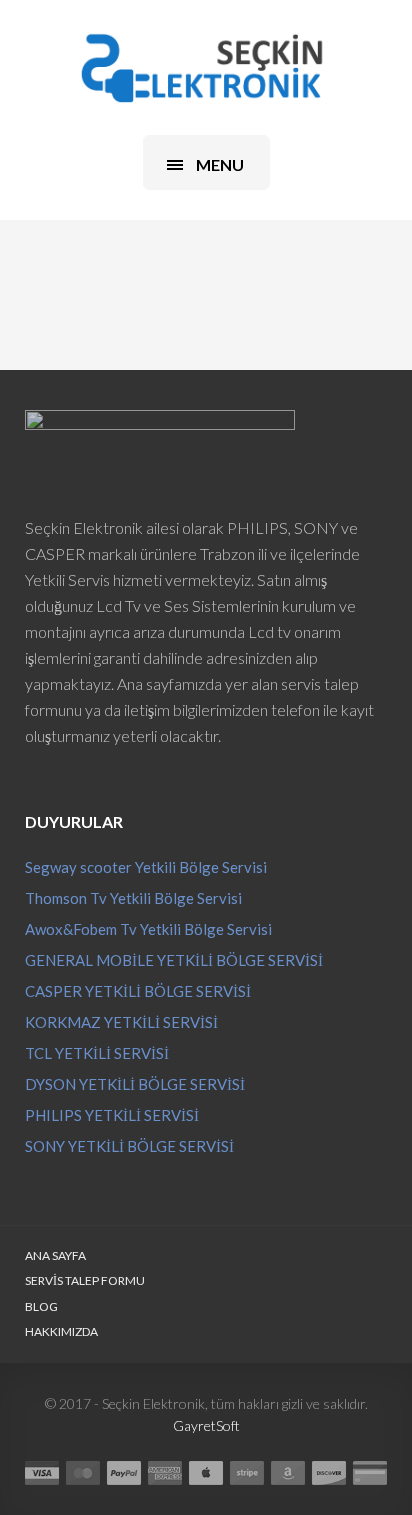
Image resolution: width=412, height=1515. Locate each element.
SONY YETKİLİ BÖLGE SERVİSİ (129, 1146)
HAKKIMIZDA (61, 1331)
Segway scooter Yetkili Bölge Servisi (146, 867)
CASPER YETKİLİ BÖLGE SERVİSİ (138, 991)
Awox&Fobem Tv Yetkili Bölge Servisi (148, 929)
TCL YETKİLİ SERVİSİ (97, 1053)
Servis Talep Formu (85, 1280)
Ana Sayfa (55, 1255)
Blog (41, 1306)
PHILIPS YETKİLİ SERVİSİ (112, 1115)
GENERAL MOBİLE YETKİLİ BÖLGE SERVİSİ (174, 960)
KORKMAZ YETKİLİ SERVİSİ (121, 1022)
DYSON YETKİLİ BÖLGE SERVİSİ (135, 1084)
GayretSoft (206, 1425)
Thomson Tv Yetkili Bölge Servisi (133, 898)
